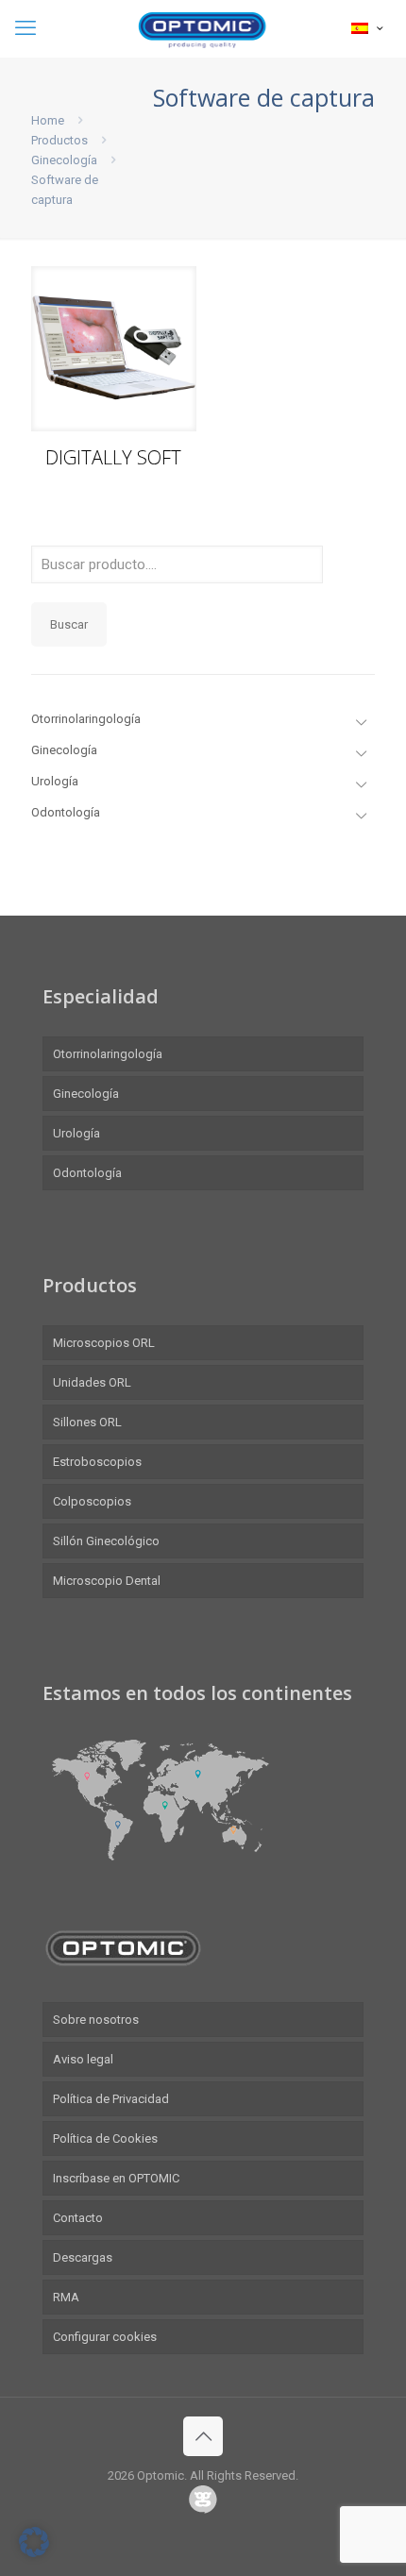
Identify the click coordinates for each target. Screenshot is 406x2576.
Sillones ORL (87, 1422)
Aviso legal (83, 2059)
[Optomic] (203, 28)
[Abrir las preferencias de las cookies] (34, 2553)
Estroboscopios (97, 1462)
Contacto (78, 2218)
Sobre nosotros (96, 2020)
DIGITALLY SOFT (113, 457)
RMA (66, 2297)
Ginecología (64, 160)
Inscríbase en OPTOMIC (116, 2178)
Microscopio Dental (107, 1581)
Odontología (87, 1173)
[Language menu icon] (367, 29)
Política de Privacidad (111, 2099)
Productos (59, 140)
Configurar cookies (105, 2337)
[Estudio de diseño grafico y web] (203, 2502)
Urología (76, 1133)
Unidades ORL (92, 1382)
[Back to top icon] (203, 2436)
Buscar (69, 624)
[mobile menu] (25, 28)
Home (48, 120)
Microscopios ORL (104, 1343)
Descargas (83, 2257)
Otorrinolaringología (108, 1054)
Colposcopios (92, 1501)
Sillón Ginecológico (106, 1541)
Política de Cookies (105, 2138)
